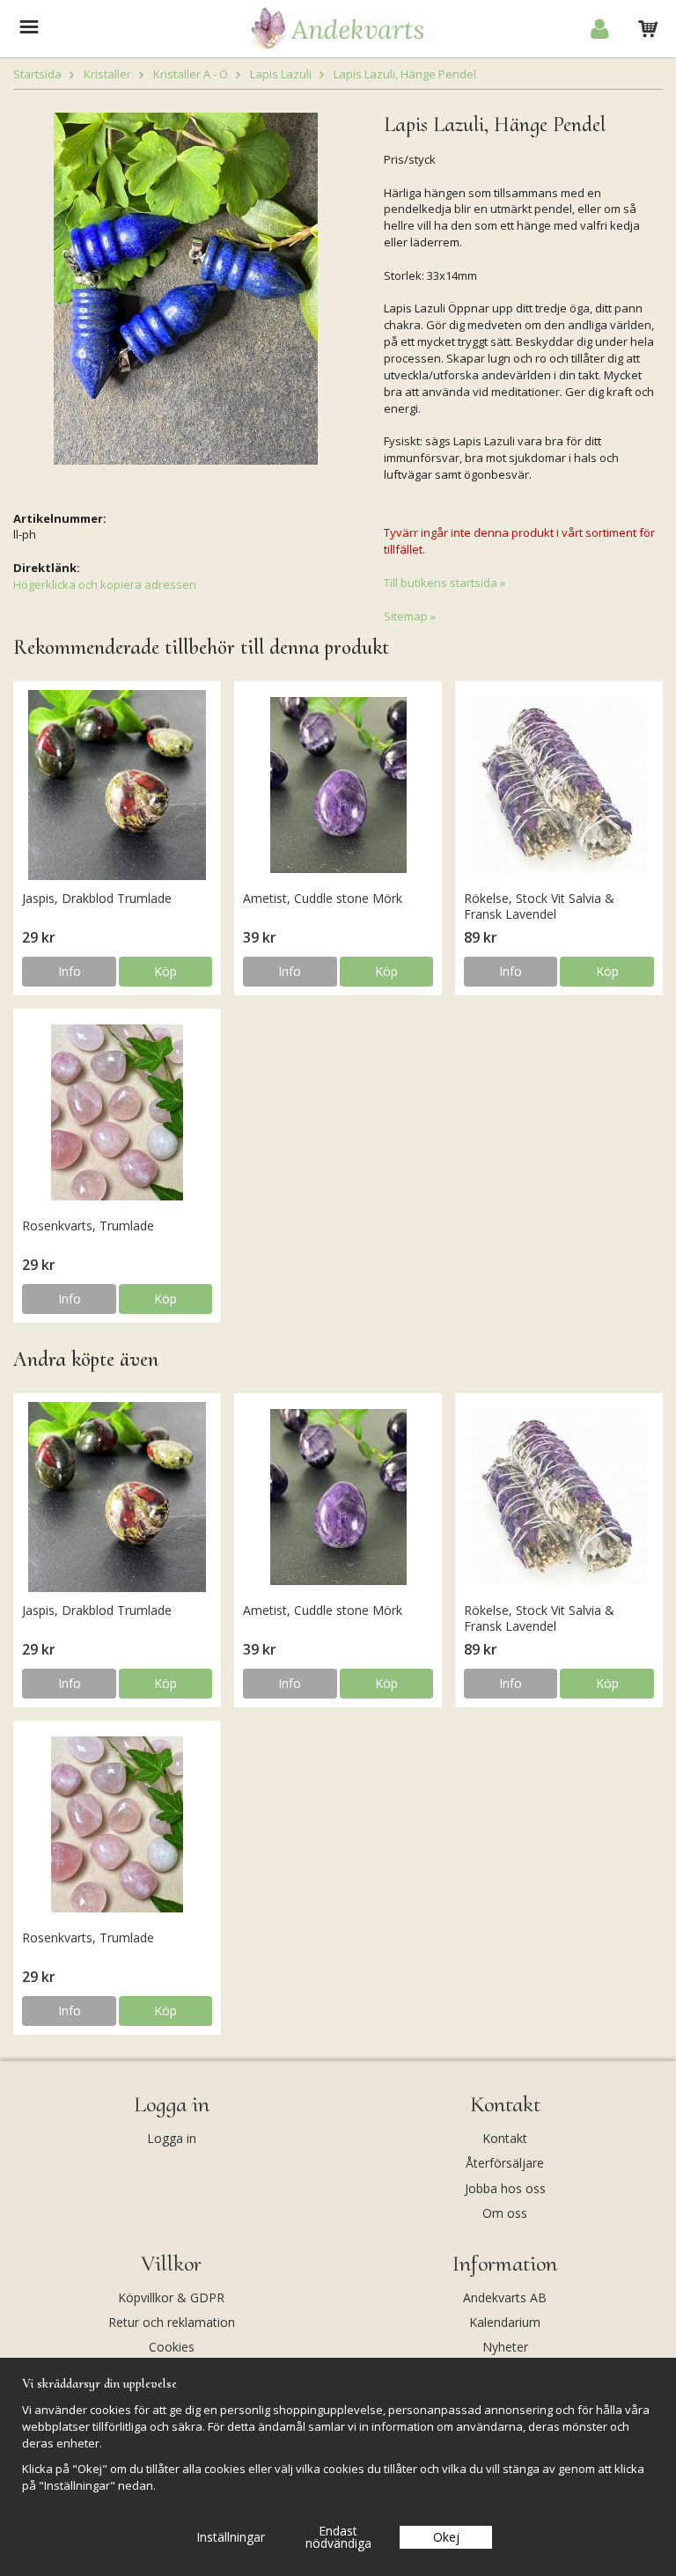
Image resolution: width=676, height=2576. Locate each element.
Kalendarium (505, 2322)
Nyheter (505, 2347)
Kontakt (505, 2138)
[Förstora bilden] (186, 288)
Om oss (505, 2213)
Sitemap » (410, 616)
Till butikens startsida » (445, 583)
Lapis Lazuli (281, 74)
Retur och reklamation (172, 2322)
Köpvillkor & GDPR (171, 2297)
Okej (446, 2537)
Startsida (37, 74)
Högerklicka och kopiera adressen (105, 584)
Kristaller (107, 74)
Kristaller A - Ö (191, 74)
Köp (165, 971)
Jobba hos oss (505, 2188)
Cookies (172, 2347)
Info (70, 971)
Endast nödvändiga (338, 2537)
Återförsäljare (505, 2163)
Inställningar (231, 2537)
